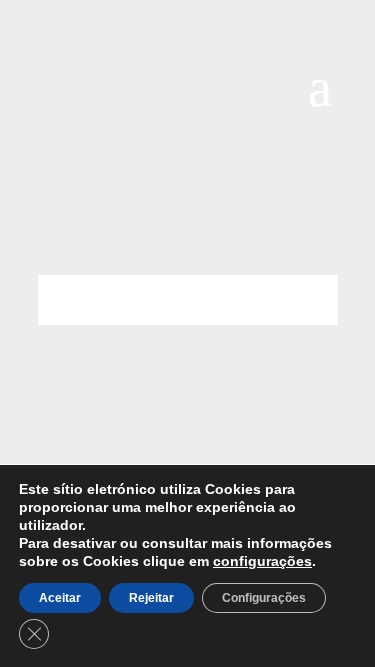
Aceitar (60, 598)
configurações (262, 561)
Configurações (264, 598)
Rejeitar (151, 598)
